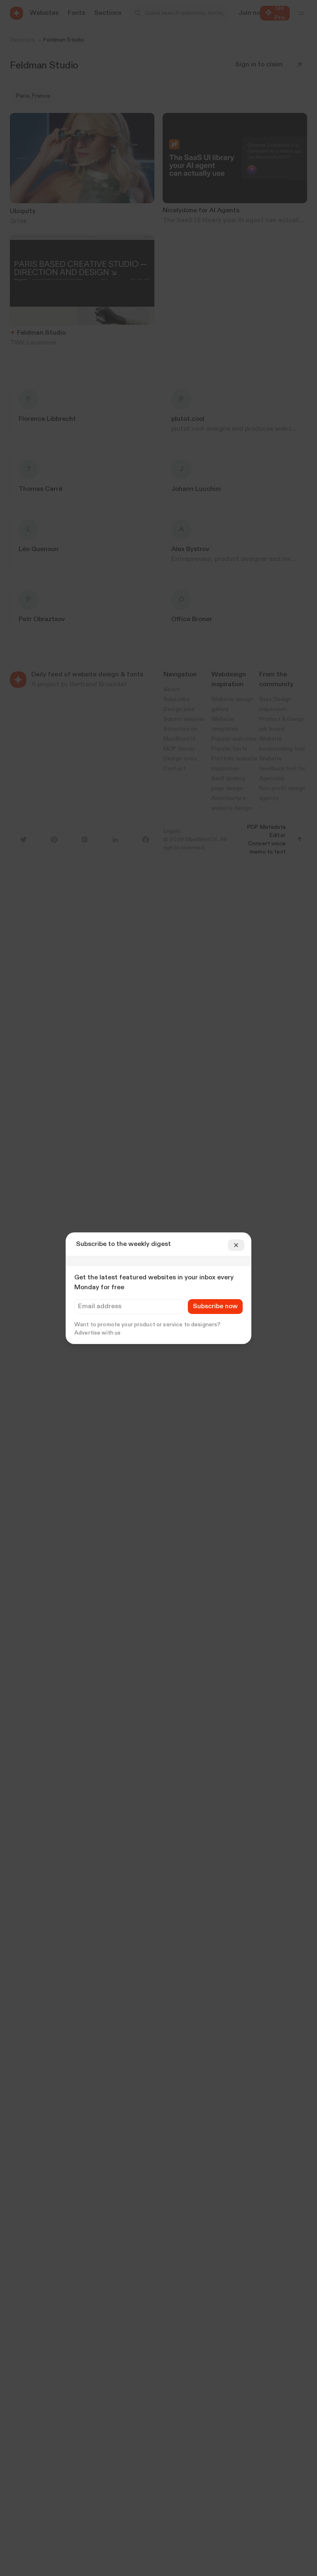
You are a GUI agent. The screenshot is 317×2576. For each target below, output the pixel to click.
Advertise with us (97, 1333)
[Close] (236, 1245)
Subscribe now (215, 1307)
